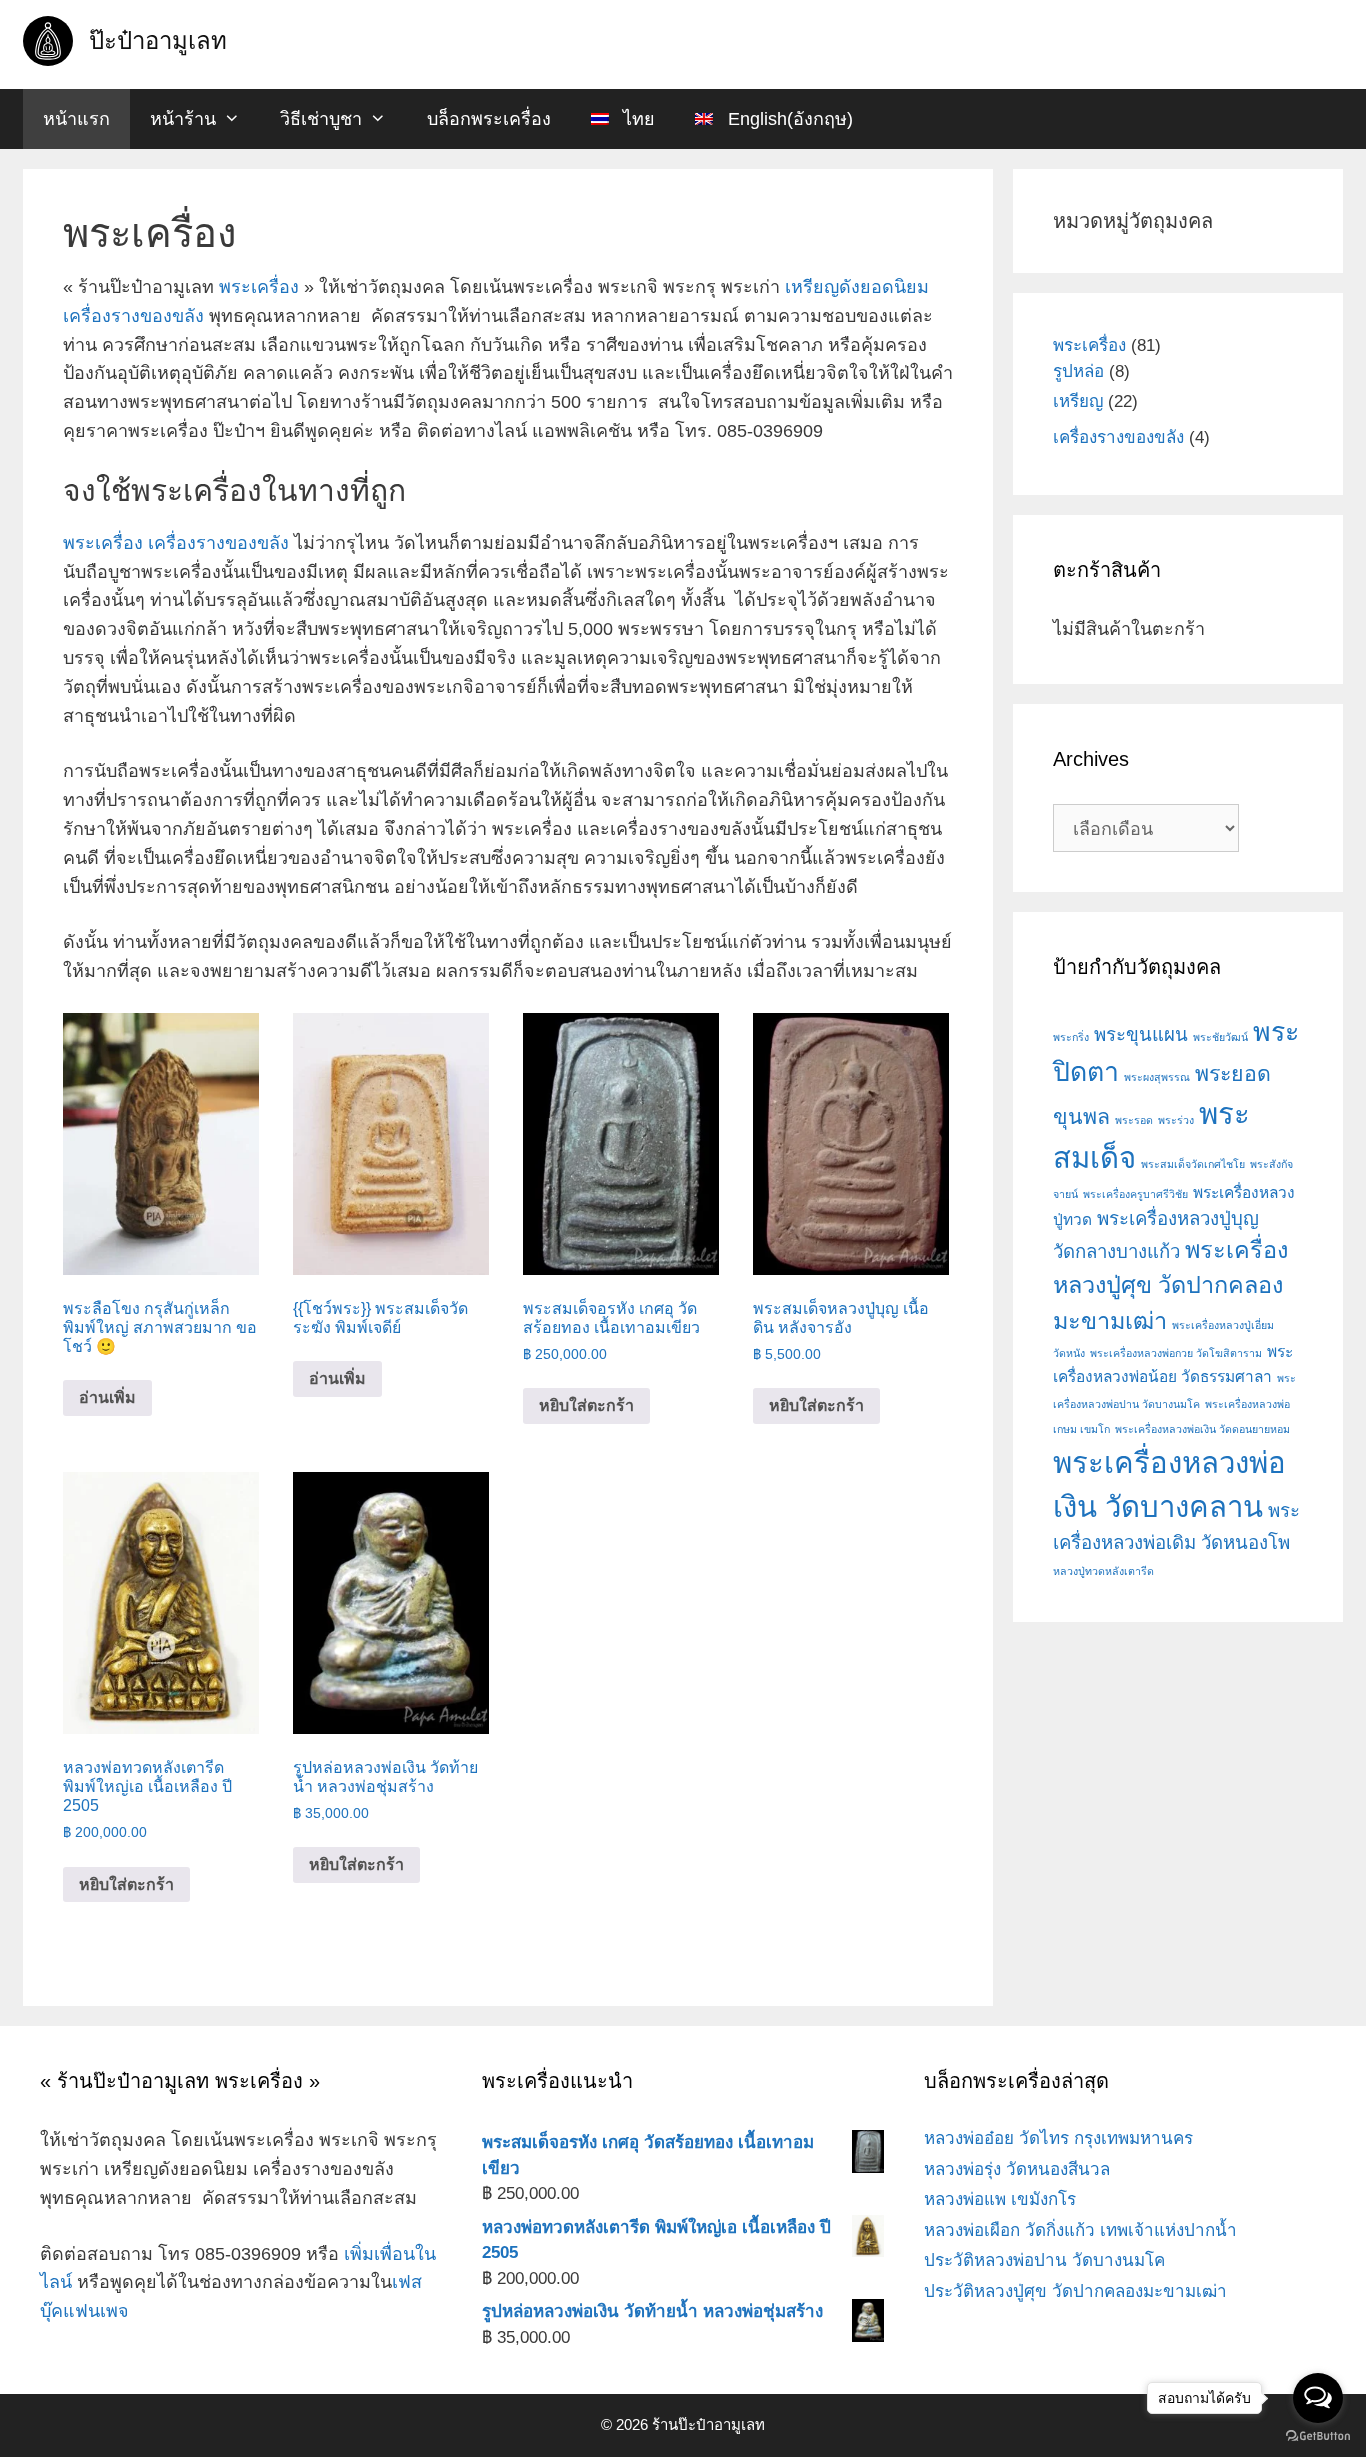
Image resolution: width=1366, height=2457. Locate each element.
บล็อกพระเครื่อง (489, 119)
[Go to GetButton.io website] (1318, 2436)
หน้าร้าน (183, 119)
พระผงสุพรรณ (1157, 1077)
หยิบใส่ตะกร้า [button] (586, 1405)
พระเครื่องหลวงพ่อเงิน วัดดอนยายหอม (1202, 1429)
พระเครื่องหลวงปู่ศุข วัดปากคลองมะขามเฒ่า (1170, 1285)
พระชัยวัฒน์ (1220, 1037)
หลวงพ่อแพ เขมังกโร (1000, 2199)
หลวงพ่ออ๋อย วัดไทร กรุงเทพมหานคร (1058, 2138)
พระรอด (1134, 1120)
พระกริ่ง (1071, 1037)
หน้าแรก (76, 119)
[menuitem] (623, 119)
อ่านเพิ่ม (107, 1397)
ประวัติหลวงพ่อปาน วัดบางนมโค (1044, 2260)
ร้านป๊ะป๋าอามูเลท (708, 2424)
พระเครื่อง (259, 287)
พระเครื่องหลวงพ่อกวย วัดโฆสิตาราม (1176, 1353)
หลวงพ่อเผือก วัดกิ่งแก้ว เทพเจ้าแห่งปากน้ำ (1080, 2230)
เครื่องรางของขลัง (133, 316)
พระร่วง (1176, 1120)
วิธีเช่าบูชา (321, 119)
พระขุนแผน (1141, 1034)
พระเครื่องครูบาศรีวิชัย (1135, 1194)
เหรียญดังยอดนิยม (857, 287)
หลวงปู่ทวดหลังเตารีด (1103, 1571)
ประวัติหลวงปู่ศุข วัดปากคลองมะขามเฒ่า (1075, 2291)
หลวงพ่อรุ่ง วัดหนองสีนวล (1017, 2169)
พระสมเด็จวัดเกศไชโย (1193, 1164)
